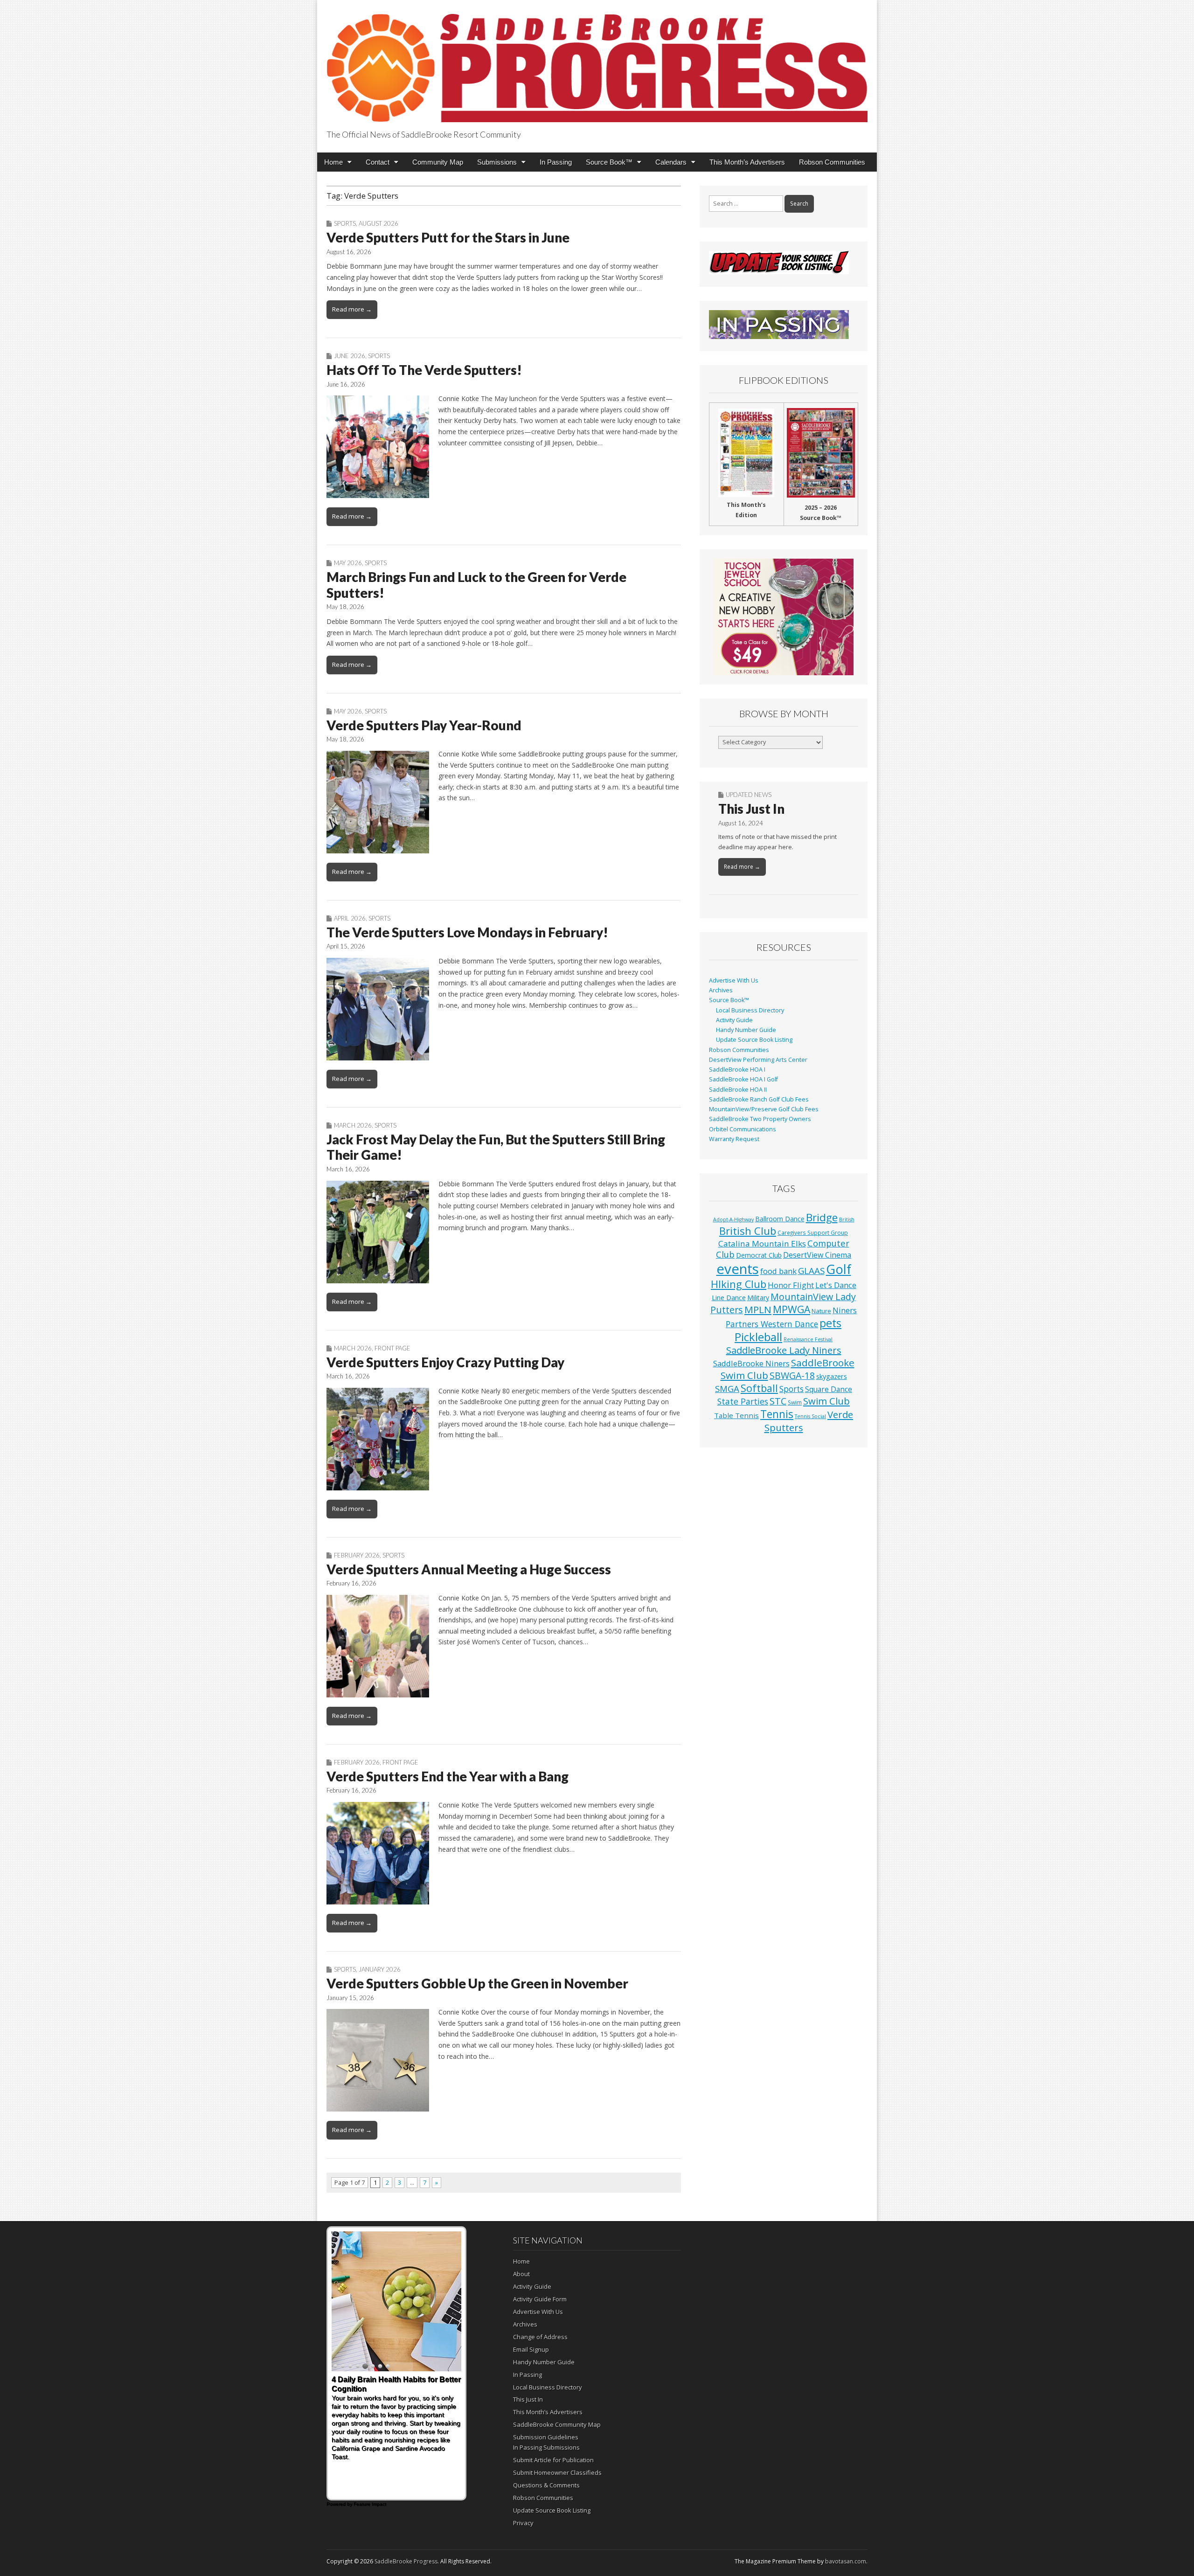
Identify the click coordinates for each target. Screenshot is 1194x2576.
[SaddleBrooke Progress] (597, 63)
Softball (759, 1388)
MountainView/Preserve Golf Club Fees (764, 1109)
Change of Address (540, 2337)
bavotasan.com (846, 2561)
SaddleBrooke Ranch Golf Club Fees (759, 1099)
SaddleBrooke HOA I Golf (743, 1079)
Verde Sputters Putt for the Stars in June (448, 237)
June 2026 (350, 356)
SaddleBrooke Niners (751, 1363)
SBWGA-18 (792, 1375)
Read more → (352, 309)
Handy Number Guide (746, 1030)
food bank (778, 1271)
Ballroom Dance (780, 1219)
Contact (378, 162)
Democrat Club (759, 1255)
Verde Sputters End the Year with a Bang (448, 1776)
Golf (839, 1269)
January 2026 (380, 1969)
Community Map (438, 162)
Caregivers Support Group (813, 1233)
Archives (721, 990)
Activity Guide (734, 1020)
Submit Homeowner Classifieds (557, 2472)
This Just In (751, 809)
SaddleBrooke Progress (406, 2561)
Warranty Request (734, 1139)
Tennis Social (810, 1416)
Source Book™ (609, 162)
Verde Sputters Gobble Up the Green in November (477, 1983)
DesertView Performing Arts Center (758, 1060)
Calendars (671, 162)
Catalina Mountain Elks (762, 1243)
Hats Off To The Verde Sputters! (424, 370)
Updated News (749, 795)
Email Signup (531, 2349)
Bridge (822, 1217)
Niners (845, 1310)
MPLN (758, 1309)
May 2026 (348, 563)
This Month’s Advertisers (747, 162)
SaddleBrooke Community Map (557, 2424)
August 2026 (378, 223)
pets (830, 1323)
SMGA (727, 1388)
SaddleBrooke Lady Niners (784, 1350)
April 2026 (350, 918)
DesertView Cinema (817, 1255)
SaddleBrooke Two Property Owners (760, 1119)
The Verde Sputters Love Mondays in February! (467, 932)
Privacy (523, 2523)
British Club (748, 1231)
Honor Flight (791, 1285)
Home (333, 162)
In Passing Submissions (546, 2447)
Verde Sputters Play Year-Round (424, 725)
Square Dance (829, 1389)
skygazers (832, 1376)
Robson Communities (832, 162)
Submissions (497, 162)
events (738, 1269)
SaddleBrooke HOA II (738, 1090)
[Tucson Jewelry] (784, 617)
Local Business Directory (750, 1010)
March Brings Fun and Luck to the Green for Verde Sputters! (476, 585)
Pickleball (758, 1337)
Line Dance (729, 1297)
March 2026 (353, 1125)
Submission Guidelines (546, 2437)
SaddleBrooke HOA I (737, 1070)
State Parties (743, 1401)
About (521, 2274)
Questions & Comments (546, 2485)
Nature (821, 1311)
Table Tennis (736, 1415)
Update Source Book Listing (754, 1040)
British (847, 1219)
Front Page (392, 1348)
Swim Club (826, 1401)
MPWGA (791, 1309)
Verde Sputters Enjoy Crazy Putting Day (445, 1362)
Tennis (777, 1414)
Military (758, 1298)
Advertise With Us (734, 980)
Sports (345, 223)
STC (778, 1401)
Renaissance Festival (808, 1339)
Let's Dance (836, 1285)
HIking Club (739, 1284)
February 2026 (357, 1555)
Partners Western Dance (772, 1324)
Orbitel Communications (743, 1129)
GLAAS (811, 1271)
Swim (795, 1402)
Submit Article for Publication (553, 2460)
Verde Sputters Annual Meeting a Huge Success (469, 1569)
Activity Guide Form (540, 2299)
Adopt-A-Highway (733, 1219)
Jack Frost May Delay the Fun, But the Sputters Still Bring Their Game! (496, 1147)
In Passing (556, 162)
